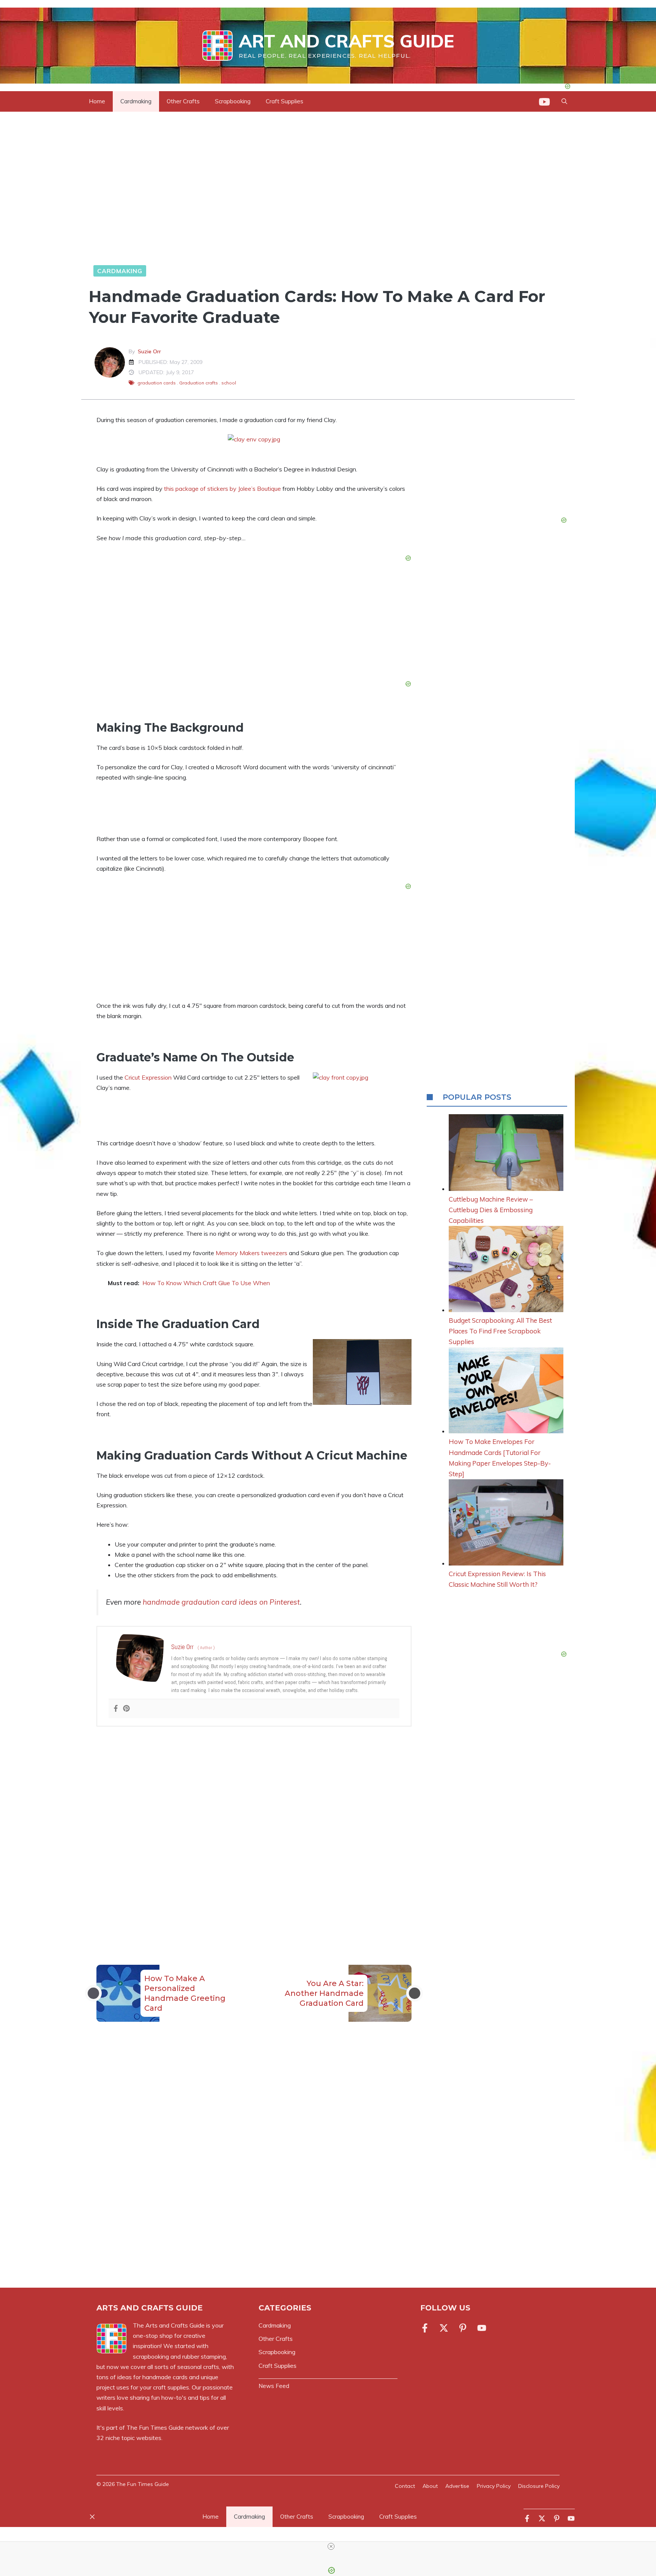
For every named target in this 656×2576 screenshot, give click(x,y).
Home (97, 101)
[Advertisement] (254, 1830)
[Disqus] (254, 2164)
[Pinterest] (126, 1709)
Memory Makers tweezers (252, 1253)
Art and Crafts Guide (346, 41)
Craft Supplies (285, 101)
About (430, 2486)
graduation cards (157, 383)
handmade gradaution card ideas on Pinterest (221, 1602)
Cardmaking (136, 101)
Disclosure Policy (539, 2486)
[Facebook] (116, 1709)
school (229, 383)
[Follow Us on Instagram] (463, 2328)
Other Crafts (183, 101)
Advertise (457, 2486)
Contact (405, 2486)
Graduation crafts (199, 383)
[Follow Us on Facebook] (426, 2328)
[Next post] (415, 1993)
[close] (331, 2546)
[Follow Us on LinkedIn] (482, 2328)
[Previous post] (93, 1993)
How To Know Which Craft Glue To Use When (206, 1283)
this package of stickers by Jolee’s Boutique (222, 489)
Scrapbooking (233, 101)
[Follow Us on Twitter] (444, 2328)
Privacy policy (494, 2486)
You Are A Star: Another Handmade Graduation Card (324, 1993)
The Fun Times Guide (155, 2427)
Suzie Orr (149, 351)
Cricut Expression (148, 1077)
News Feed (274, 2386)
